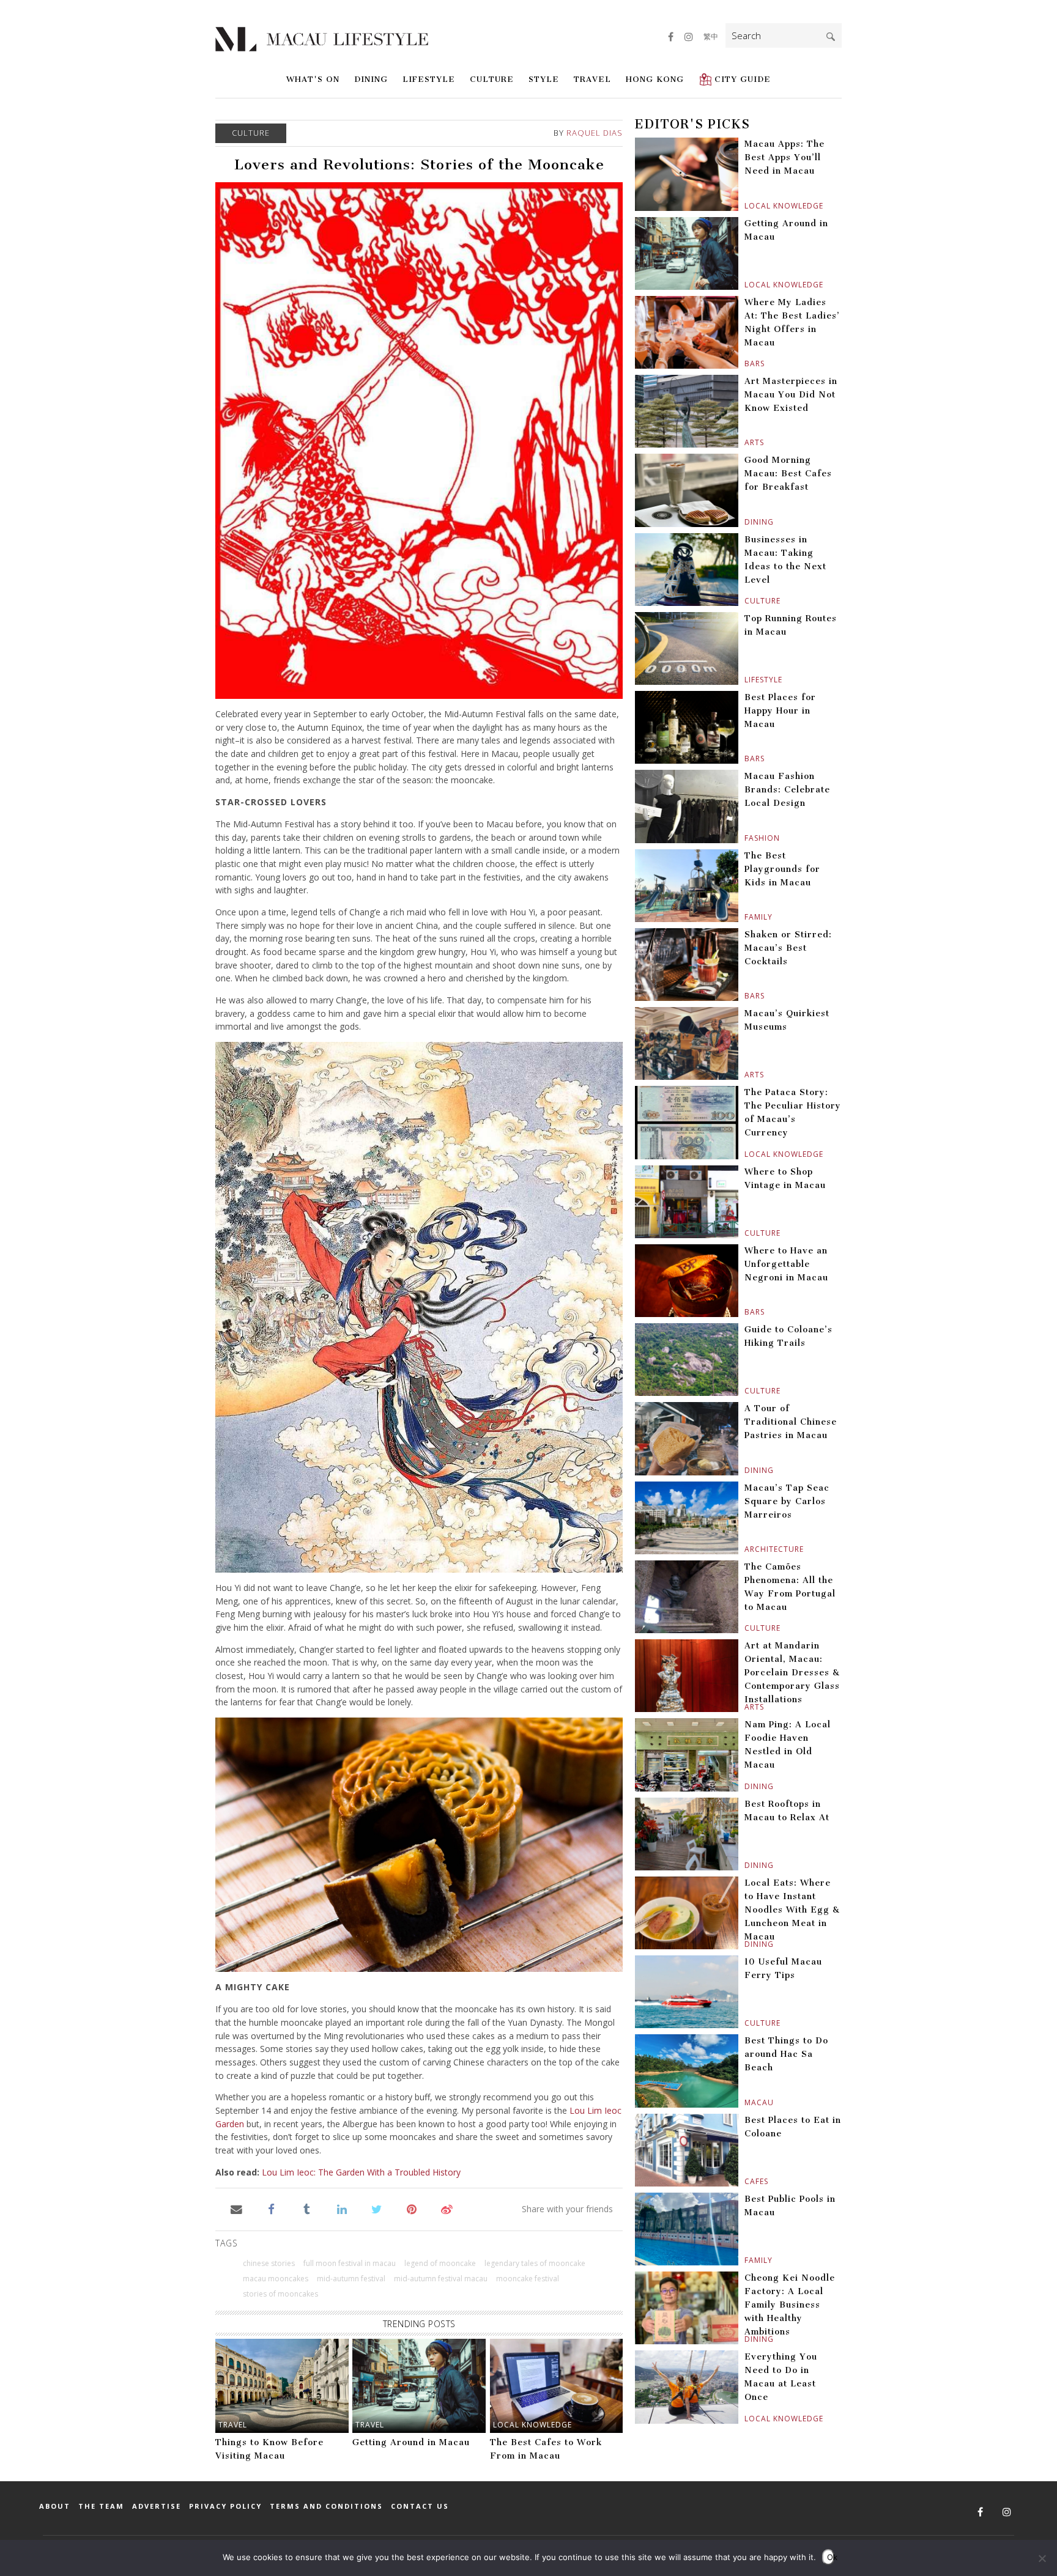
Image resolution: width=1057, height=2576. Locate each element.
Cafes (746, 2181)
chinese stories (269, 2263)
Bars (746, 364)
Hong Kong (655, 79)
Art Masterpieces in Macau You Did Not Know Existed (791, 395)
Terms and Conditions (326, 2506)
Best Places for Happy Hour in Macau (780, 711)
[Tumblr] (307, 2209)
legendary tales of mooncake (535, 2263)
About (55, 2506)
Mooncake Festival (528, 2279)
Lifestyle (429, 79)
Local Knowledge (532, 2425)
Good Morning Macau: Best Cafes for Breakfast (788, 474)
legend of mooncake (440, 2263)
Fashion (746, 838)
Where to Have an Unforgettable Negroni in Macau (786, 1264)
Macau (746, 2102)
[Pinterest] (412, 2209)
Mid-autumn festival (351, 2279)
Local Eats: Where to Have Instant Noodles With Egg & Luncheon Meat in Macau (792, 1910)
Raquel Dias (595, 133)
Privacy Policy (225, 2506)
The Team (101, 2506)
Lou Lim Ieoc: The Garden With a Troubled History (361, 2172)
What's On (313, 79)
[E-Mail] (236, 2209)
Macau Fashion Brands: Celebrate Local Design (787, 790)
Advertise (157, 2506)
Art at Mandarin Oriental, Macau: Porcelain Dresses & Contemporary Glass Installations (792, 1673)
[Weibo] (447, 2209)
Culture (492, 79)
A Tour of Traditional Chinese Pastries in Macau (791, 1422)
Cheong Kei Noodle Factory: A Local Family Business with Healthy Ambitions (790, 2305)
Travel (592, 79)
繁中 (711, 36)
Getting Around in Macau (411, 2442)
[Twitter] (376, 2209)
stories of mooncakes (280, 2294)
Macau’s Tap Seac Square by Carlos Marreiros (787, 1501)
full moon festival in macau (350, 2263)
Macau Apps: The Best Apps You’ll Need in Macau (784, 157)
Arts (746, 442)
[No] (1042, 2558)
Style (544, 79)
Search (831, 37)
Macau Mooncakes (276, 2279)
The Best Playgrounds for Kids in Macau (782, 869)
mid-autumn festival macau (441, 2279)
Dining (371, 79)
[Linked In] (342, 2209)
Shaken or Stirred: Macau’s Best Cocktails (788, 948)
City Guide (743, 79)
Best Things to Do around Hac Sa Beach (786, 2054)
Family (746, 917)
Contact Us (420, 2506)
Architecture (746, 1549)
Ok (831, 2557)
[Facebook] (271, 2209)
